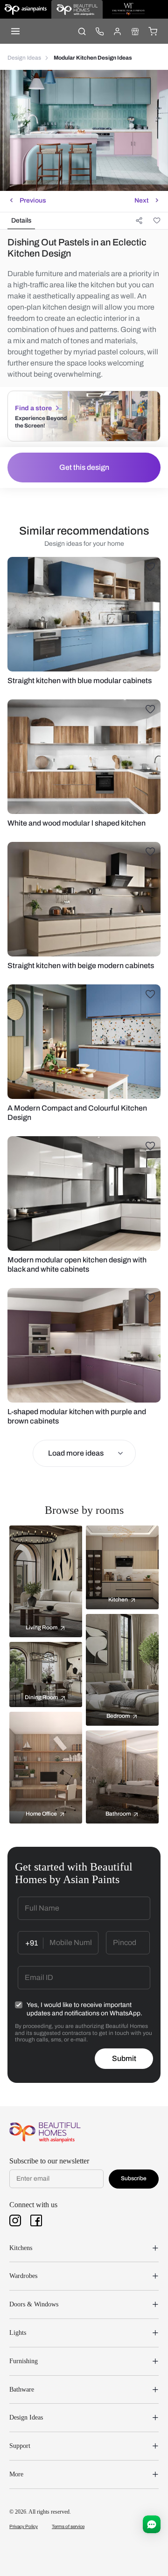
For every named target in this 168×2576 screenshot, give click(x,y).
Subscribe (134, 2178)
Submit (124, 2058)
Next (141, 200)
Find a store (33, 408)
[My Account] (117, 31)
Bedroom (118, 1716)
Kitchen (118, 1600)
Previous (33, 200)
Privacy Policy (24, 2526)
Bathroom (118, 1814)
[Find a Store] (135, 31)
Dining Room (41, 1697)
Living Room (42, 1627)
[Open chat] (152, 2524)
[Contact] (99, 31)
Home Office (41, 1814)
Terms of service (68, 2526)
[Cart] (153, 31)
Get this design (84, 467)
